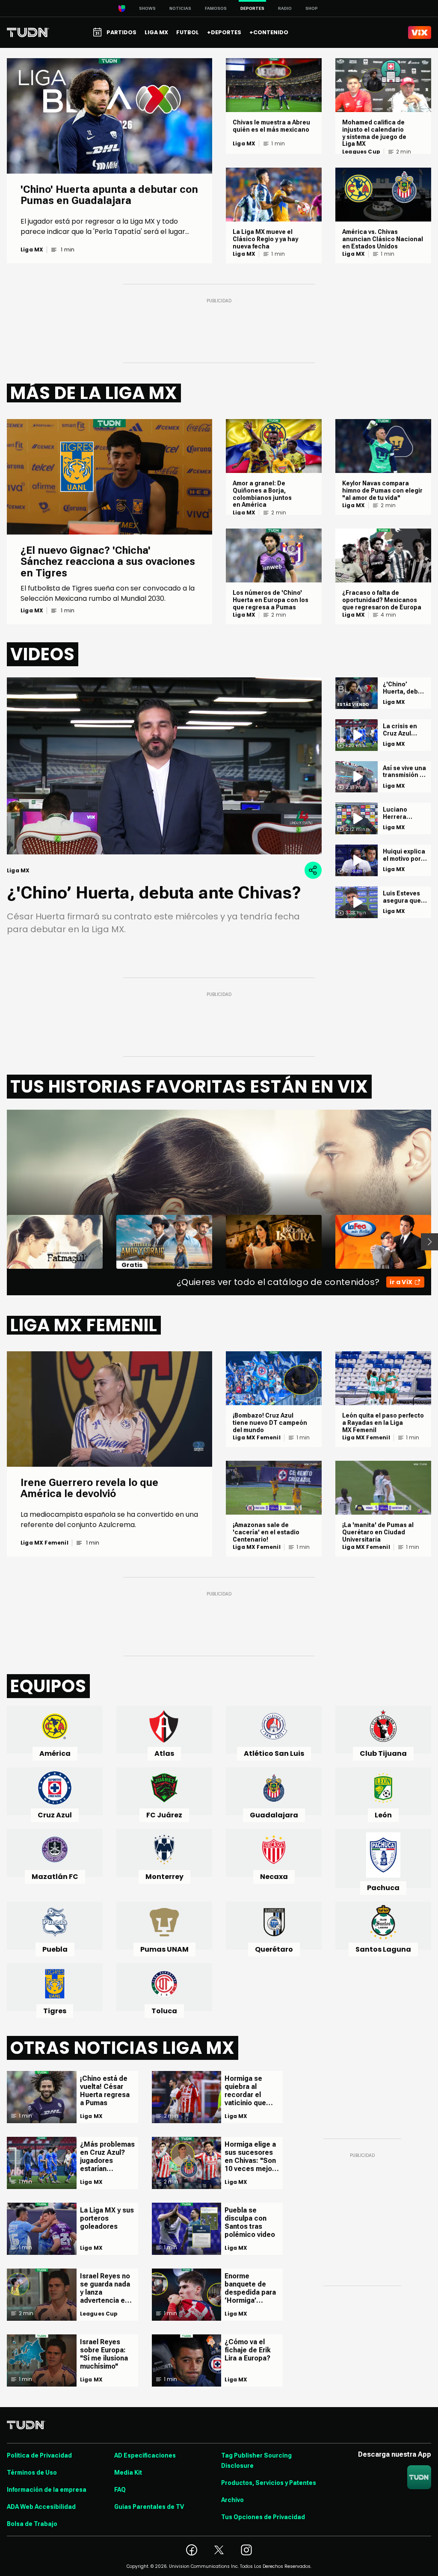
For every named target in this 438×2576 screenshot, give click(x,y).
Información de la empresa (47, 2490)
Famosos (216, 8)
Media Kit (128, 2473)
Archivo (232, 2500)
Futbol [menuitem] (188, 32)
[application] (164, 766)
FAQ (120, 2490)
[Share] (313, 870)
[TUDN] (28, 32)
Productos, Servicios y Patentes (269, 2483)
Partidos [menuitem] (121, 32)
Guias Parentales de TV (149, 2507)
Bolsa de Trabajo (32, 2524)
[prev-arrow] (1, 1242)
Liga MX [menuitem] (156, 32)
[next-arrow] (429, 1242)
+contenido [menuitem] (269, 32)
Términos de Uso (32, 2473)
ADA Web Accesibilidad (41, 2507)
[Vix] (420, 32)
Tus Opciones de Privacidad (263, 2517)
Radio (285, 8)
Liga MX (32, 250)
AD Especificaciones (145, 2455)
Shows (147, 8)
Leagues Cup (361, 152)
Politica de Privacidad (39, 2455)
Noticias (180, 8)
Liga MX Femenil (44, 1543)
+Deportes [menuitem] (224, 32)
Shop (312, 8)
